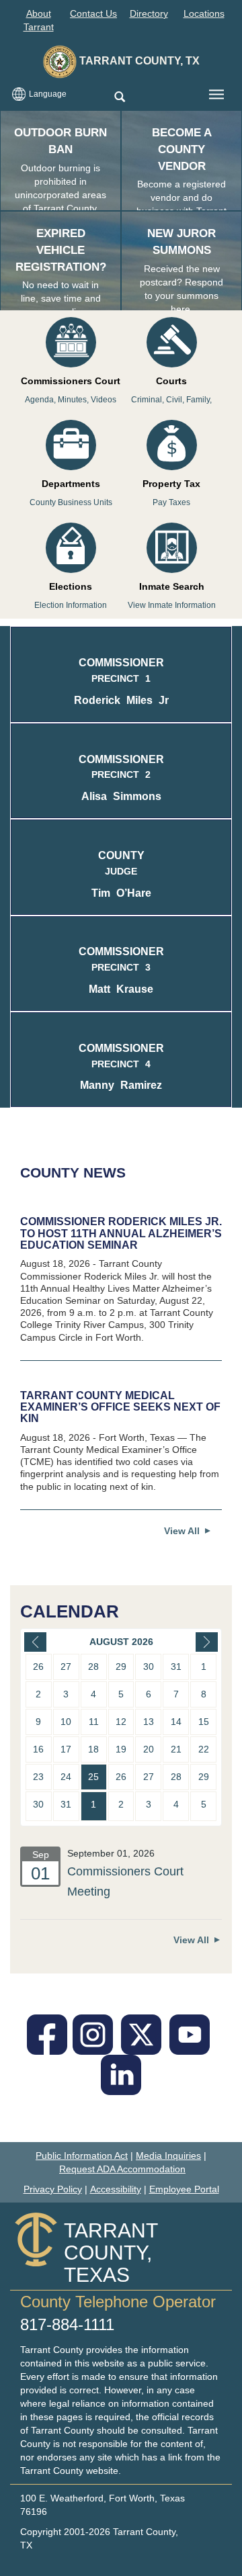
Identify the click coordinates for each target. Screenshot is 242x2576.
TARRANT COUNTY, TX (138, 61)
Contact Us (93, 13)
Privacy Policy (53, 2189)
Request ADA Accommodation (122, 2169)
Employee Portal (184, 2189)
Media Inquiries (168, 2156)
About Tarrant (39, 20)
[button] (119, 98)
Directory (149, 13)
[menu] (216, 95)
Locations (204, 13)
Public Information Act (82, 2156)
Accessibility (116, 2189)
